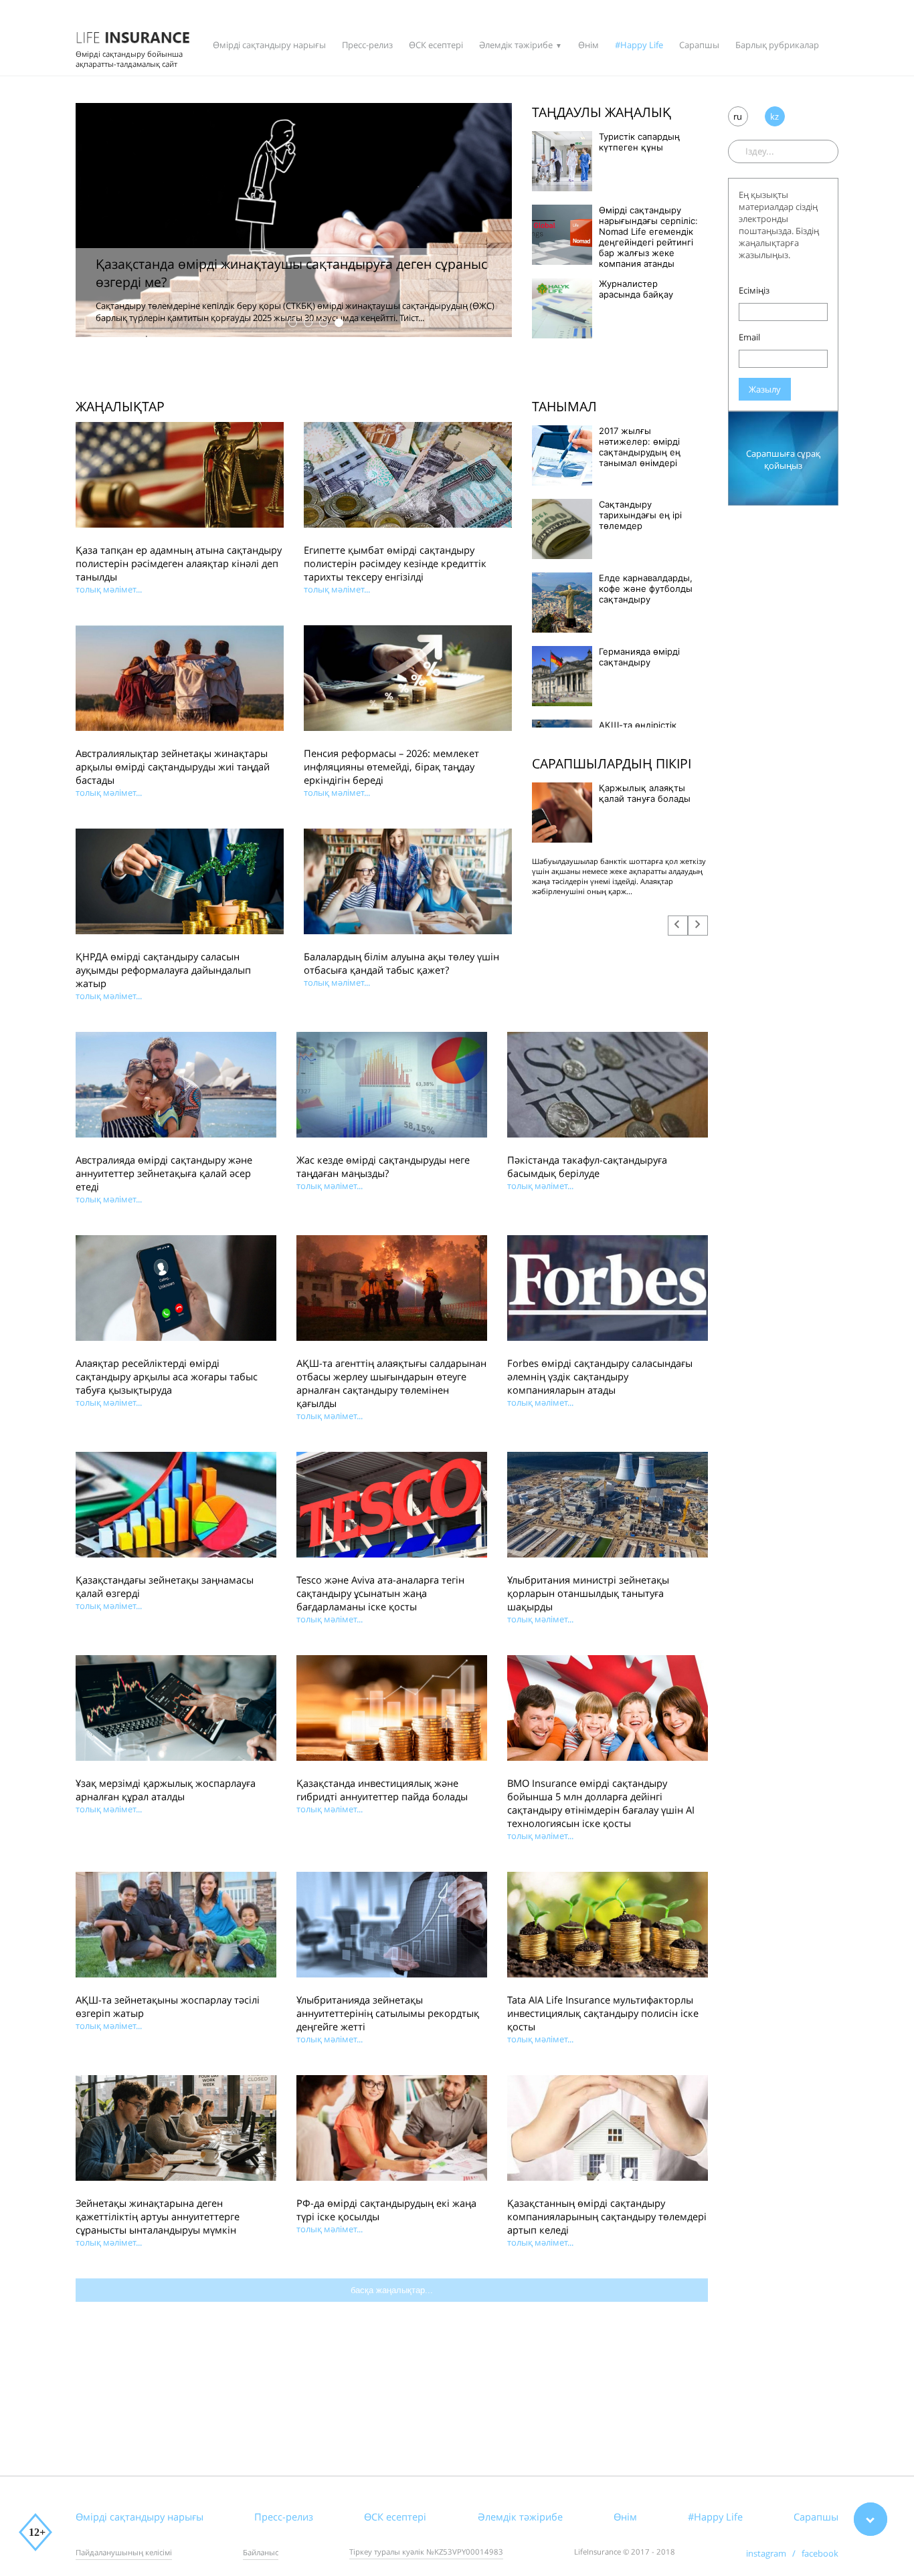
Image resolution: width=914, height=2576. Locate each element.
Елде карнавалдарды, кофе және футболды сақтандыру (646, 588)
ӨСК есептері (436, 45)
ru (738, 116)
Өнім (588, 45)
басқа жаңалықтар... (392, 2290)
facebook (820, 2553)
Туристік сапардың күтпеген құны (639, 142)
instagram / (774, 2553)
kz (774, 116)
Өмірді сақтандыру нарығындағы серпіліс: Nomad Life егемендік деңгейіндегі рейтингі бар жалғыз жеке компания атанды (648, 237)
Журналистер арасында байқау (636, 289)
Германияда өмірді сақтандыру (639, 657)
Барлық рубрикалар (777, 45)
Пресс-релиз (367, 45)
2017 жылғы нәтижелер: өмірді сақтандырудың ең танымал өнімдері (640, 447)
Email (749, 337)
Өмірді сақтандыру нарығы (269, 45)
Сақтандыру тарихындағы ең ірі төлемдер (640, 515)
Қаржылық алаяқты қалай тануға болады (645, 793)
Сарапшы (699, 45)
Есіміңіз (754, 290)
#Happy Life (639, 45)
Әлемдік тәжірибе (516, 45)
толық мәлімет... (109, 589)
